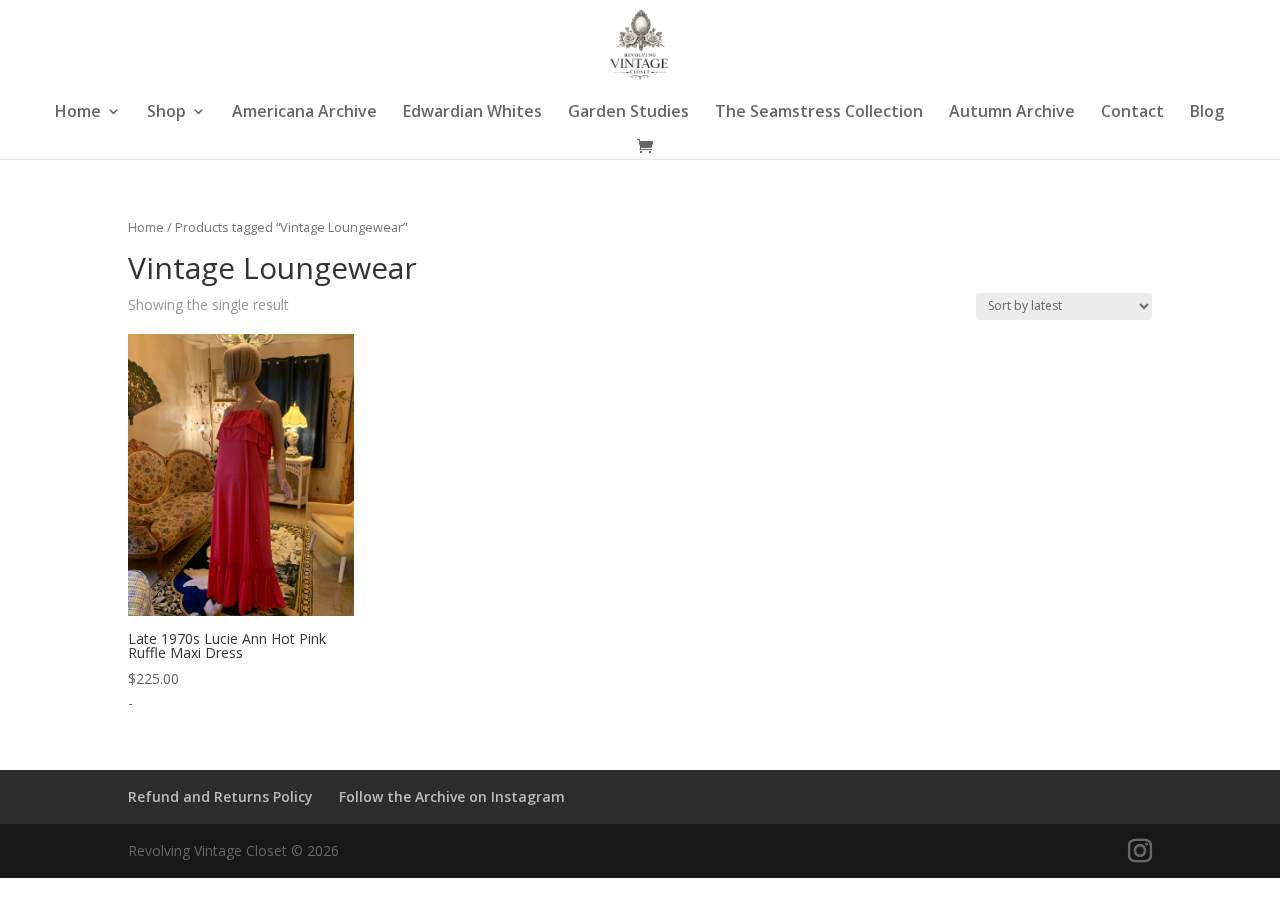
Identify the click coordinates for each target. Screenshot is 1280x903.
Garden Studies (628, 113)
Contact (1132, 113)
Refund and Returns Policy (220, 796)
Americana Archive (304, 113)
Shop (166, 113)
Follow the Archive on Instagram (452, 796)
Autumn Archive (1012, 113)
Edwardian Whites (472, 113)
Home (78, 113)
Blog (1207, 113)
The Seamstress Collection (819, 113)
